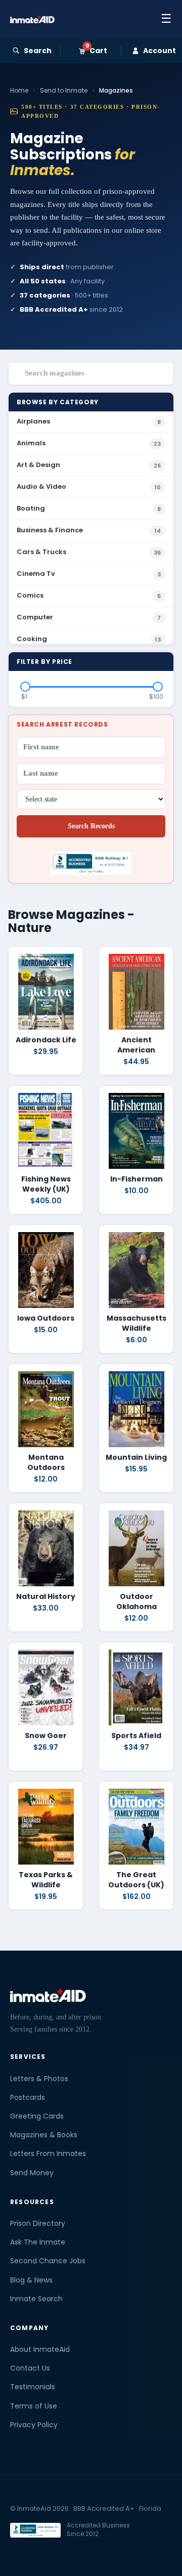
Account (160, 51)
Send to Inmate (64, 90)
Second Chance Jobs (48, 2261)
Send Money (32, 2173)
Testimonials (33, 2387)
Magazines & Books (44, 2135)
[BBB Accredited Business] (35, 2530)
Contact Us (30, 2368)
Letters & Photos (39, 2079)
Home (19, 90)
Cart (96, 51)
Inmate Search (36, 2299)
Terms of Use (34, 2406)
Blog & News (31, 2280)
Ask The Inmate (38, 2242)
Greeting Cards (37, 2116)
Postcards (28, 2097)
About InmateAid (40, 2349)
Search (38, 51)
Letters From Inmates (48, 2153)
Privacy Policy (34, 2425)
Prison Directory (38, 2223)
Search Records (91, 826)
